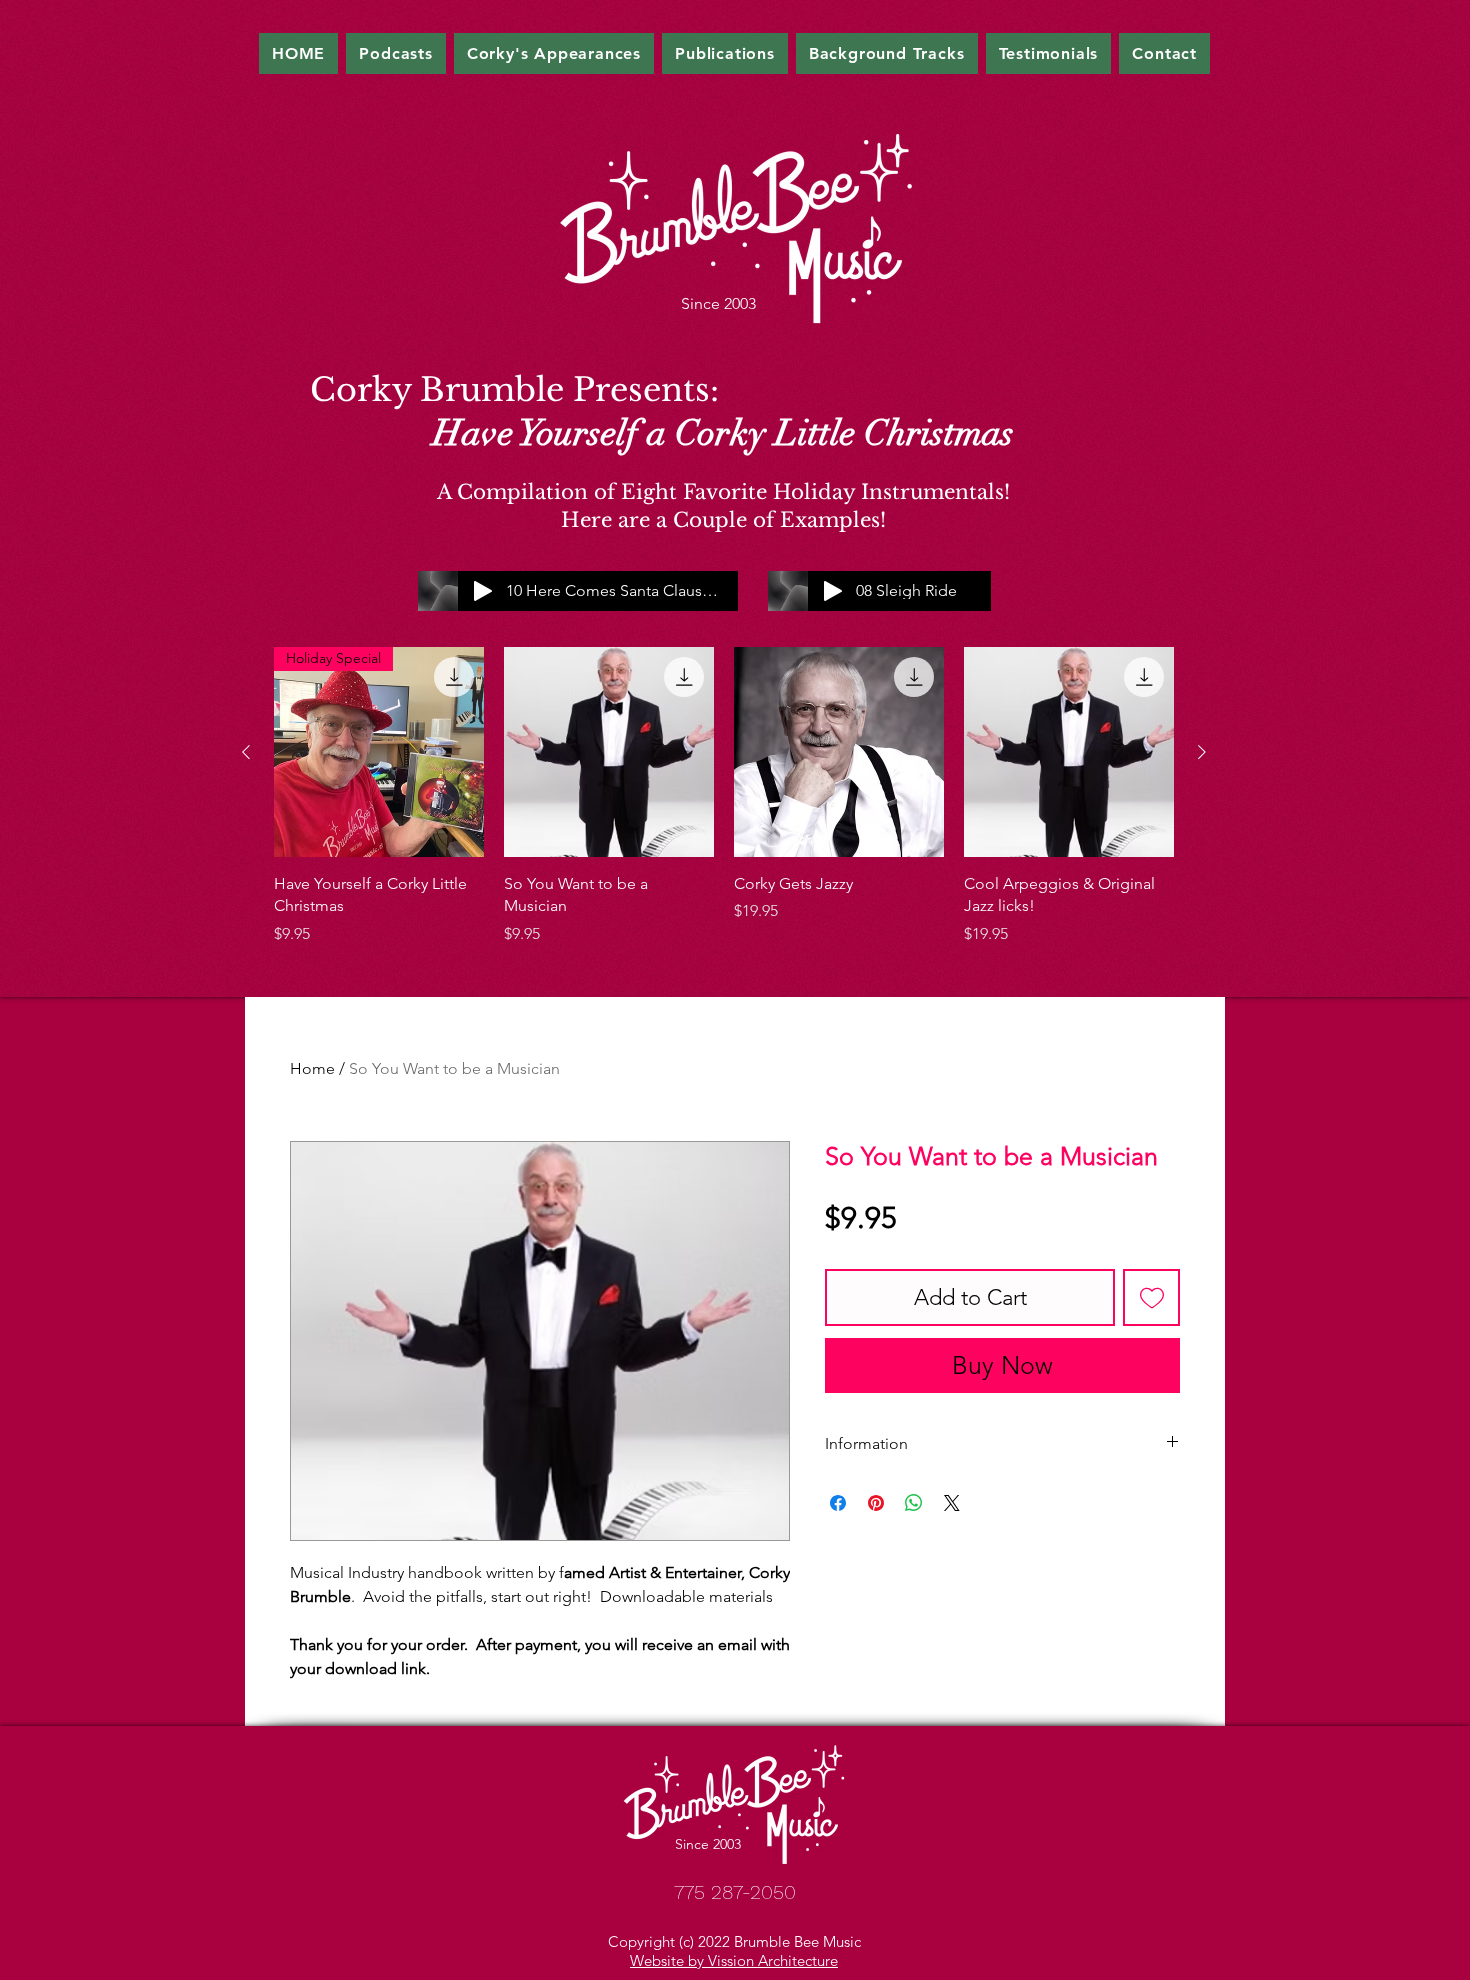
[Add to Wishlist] (1151, 1297)
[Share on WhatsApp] (914, 1503)
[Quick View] (609, 752)
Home (312, 1068)
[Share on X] (952, 1503)
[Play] (833, 591)
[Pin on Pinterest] (876, 1503)
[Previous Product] (246, 752)
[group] (724, 796)
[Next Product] (1202, 752)
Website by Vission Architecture (734, 1960)
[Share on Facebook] (838, 1503)
